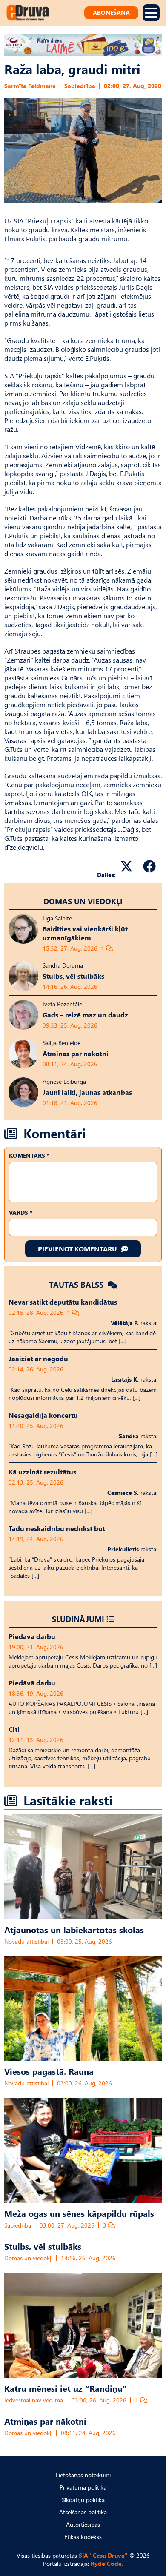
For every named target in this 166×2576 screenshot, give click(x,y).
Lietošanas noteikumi (83, 2475)
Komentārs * (29, 1155)
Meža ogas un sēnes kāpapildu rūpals (79, 2213)
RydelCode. (107, 2563)
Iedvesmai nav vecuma (34, 2400)
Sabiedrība (80, 86)
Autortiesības (83, 2524)
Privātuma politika (83, 2487)
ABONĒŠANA (111, 13)
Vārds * (21, 1212)
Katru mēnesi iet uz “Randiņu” (66, 2388)
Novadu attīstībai (26, 1941)
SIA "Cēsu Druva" (103, 2555)
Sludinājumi (78, 1619)
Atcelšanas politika (83, 2512)
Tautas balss (77, 1284)
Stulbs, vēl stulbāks (43, 2246)
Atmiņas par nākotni (45, 2421)
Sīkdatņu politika (83, 2500)
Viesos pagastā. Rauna (49, 2071)
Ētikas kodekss (83, 2537)
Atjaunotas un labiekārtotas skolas (74, 1929)
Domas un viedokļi (83, 901)
